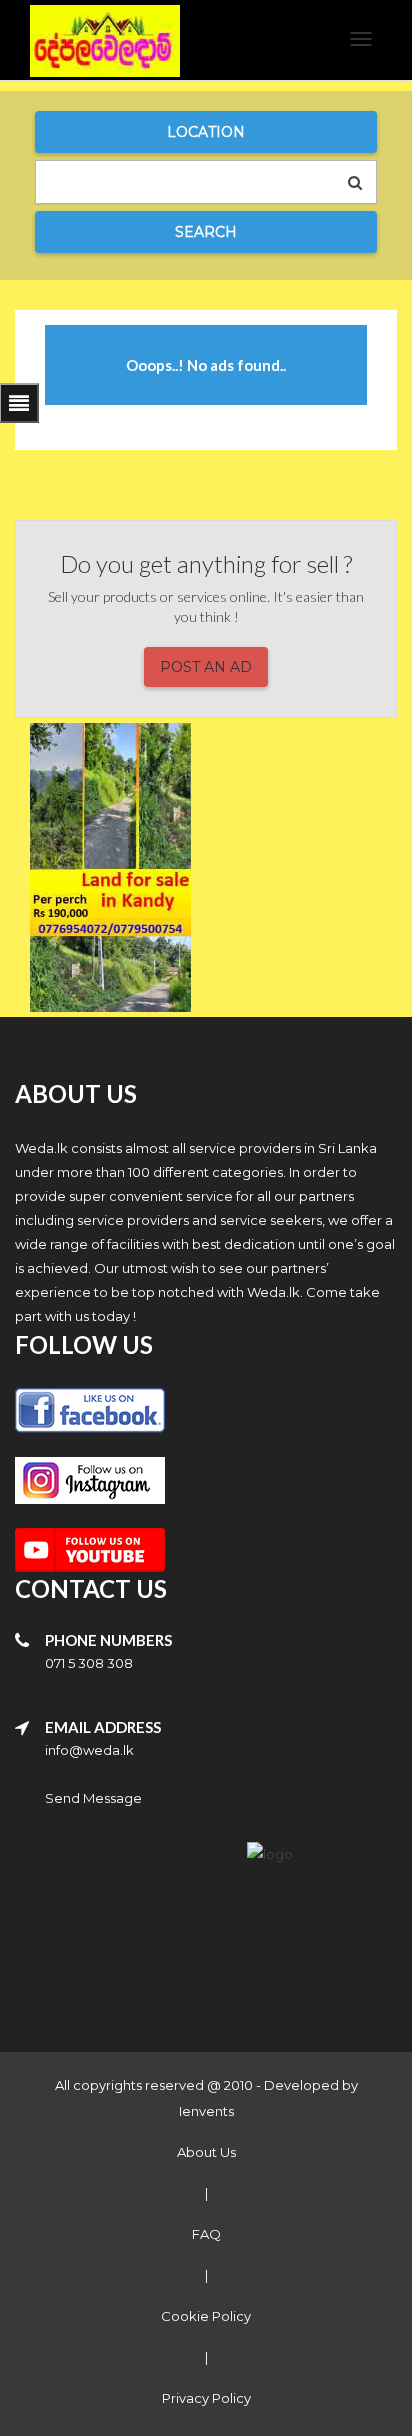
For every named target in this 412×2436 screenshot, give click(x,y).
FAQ (206, 2234)
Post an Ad (206, 667)
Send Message (93, 1798)
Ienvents (206, 2111)
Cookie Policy (206, 2316)
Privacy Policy (206, 2398)
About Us (206, 2152)
